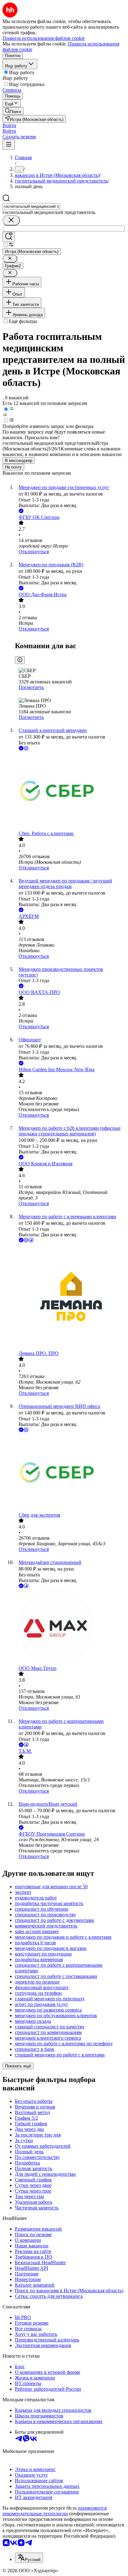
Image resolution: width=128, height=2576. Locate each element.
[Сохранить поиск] (9, 237)
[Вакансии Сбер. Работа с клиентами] (70, 791)
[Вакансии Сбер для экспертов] (70, 1473)
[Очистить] (11, 220)
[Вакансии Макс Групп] (70, 1628)
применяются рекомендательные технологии (55, 2511)
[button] (9, 125)
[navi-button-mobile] (9, 145)
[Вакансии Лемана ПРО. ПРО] (70, 1297)
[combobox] (31, 206)
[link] (13, 111)
